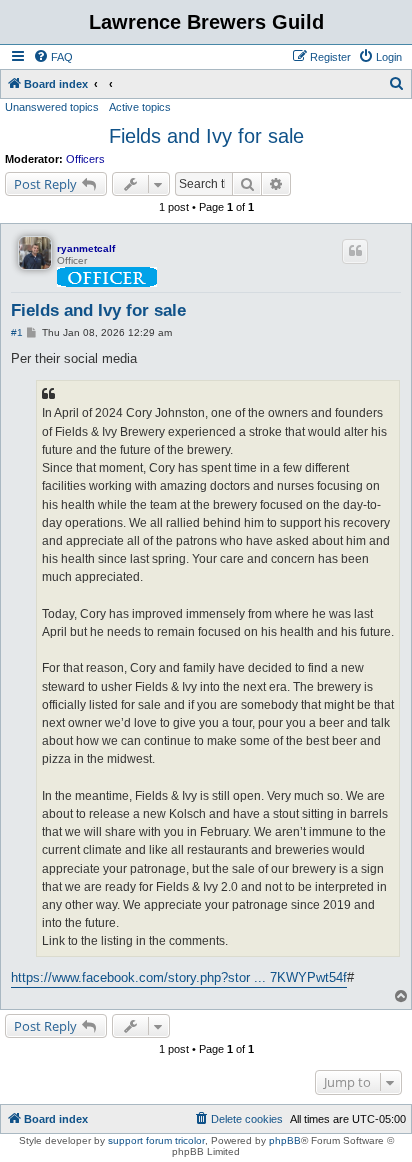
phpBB (285, 1140)
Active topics (140, 107)
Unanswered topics (52, 107)
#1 (17, 332)
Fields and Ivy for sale (206, 136)
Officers (85, 159)
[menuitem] (53, 57)
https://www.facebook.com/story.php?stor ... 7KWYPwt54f (179, 977)
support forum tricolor (156, 1140)
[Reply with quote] (355, 251)
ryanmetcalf (86, 248)
